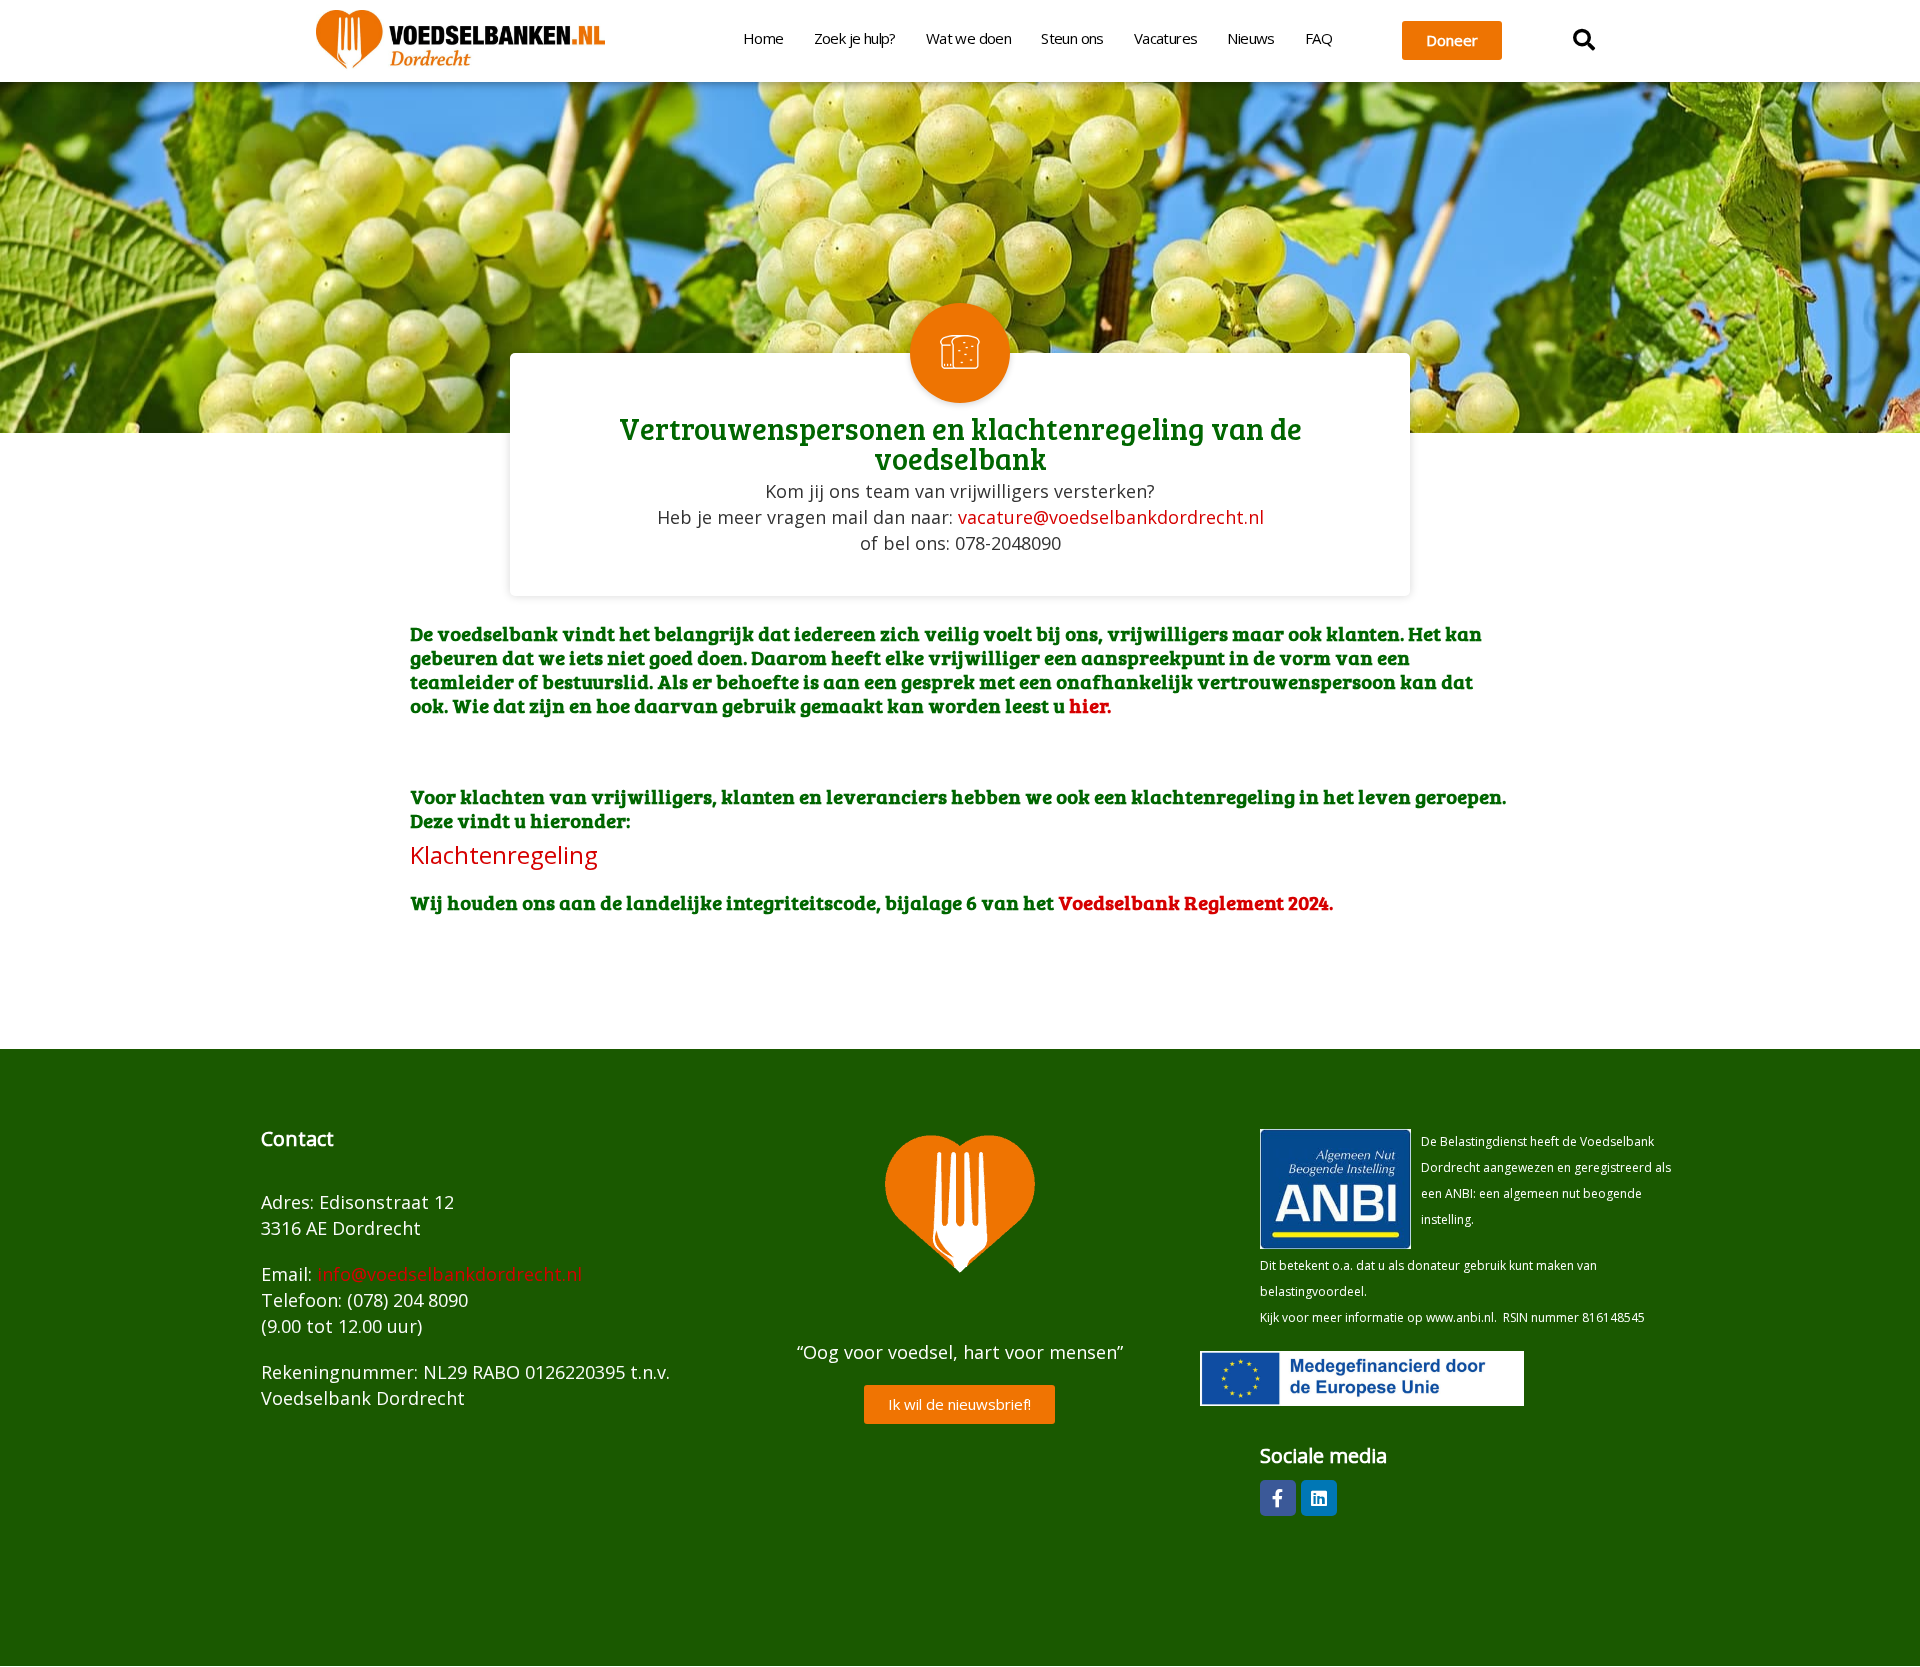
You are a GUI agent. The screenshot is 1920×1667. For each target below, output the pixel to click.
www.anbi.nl (1460, 1317)
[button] (1584, 40)
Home (763, 38)
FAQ (1318, 38)
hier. (1090, 705)
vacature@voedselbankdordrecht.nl (1111, 517)
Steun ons (1072, 38)
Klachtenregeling (504, 854)
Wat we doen (968, 38)
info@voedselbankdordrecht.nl (449, 1274)
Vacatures (1166, 38)
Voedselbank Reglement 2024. (1197, 902)
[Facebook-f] (1278, 1498)
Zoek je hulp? (855, 38)
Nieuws (1250, 38)
